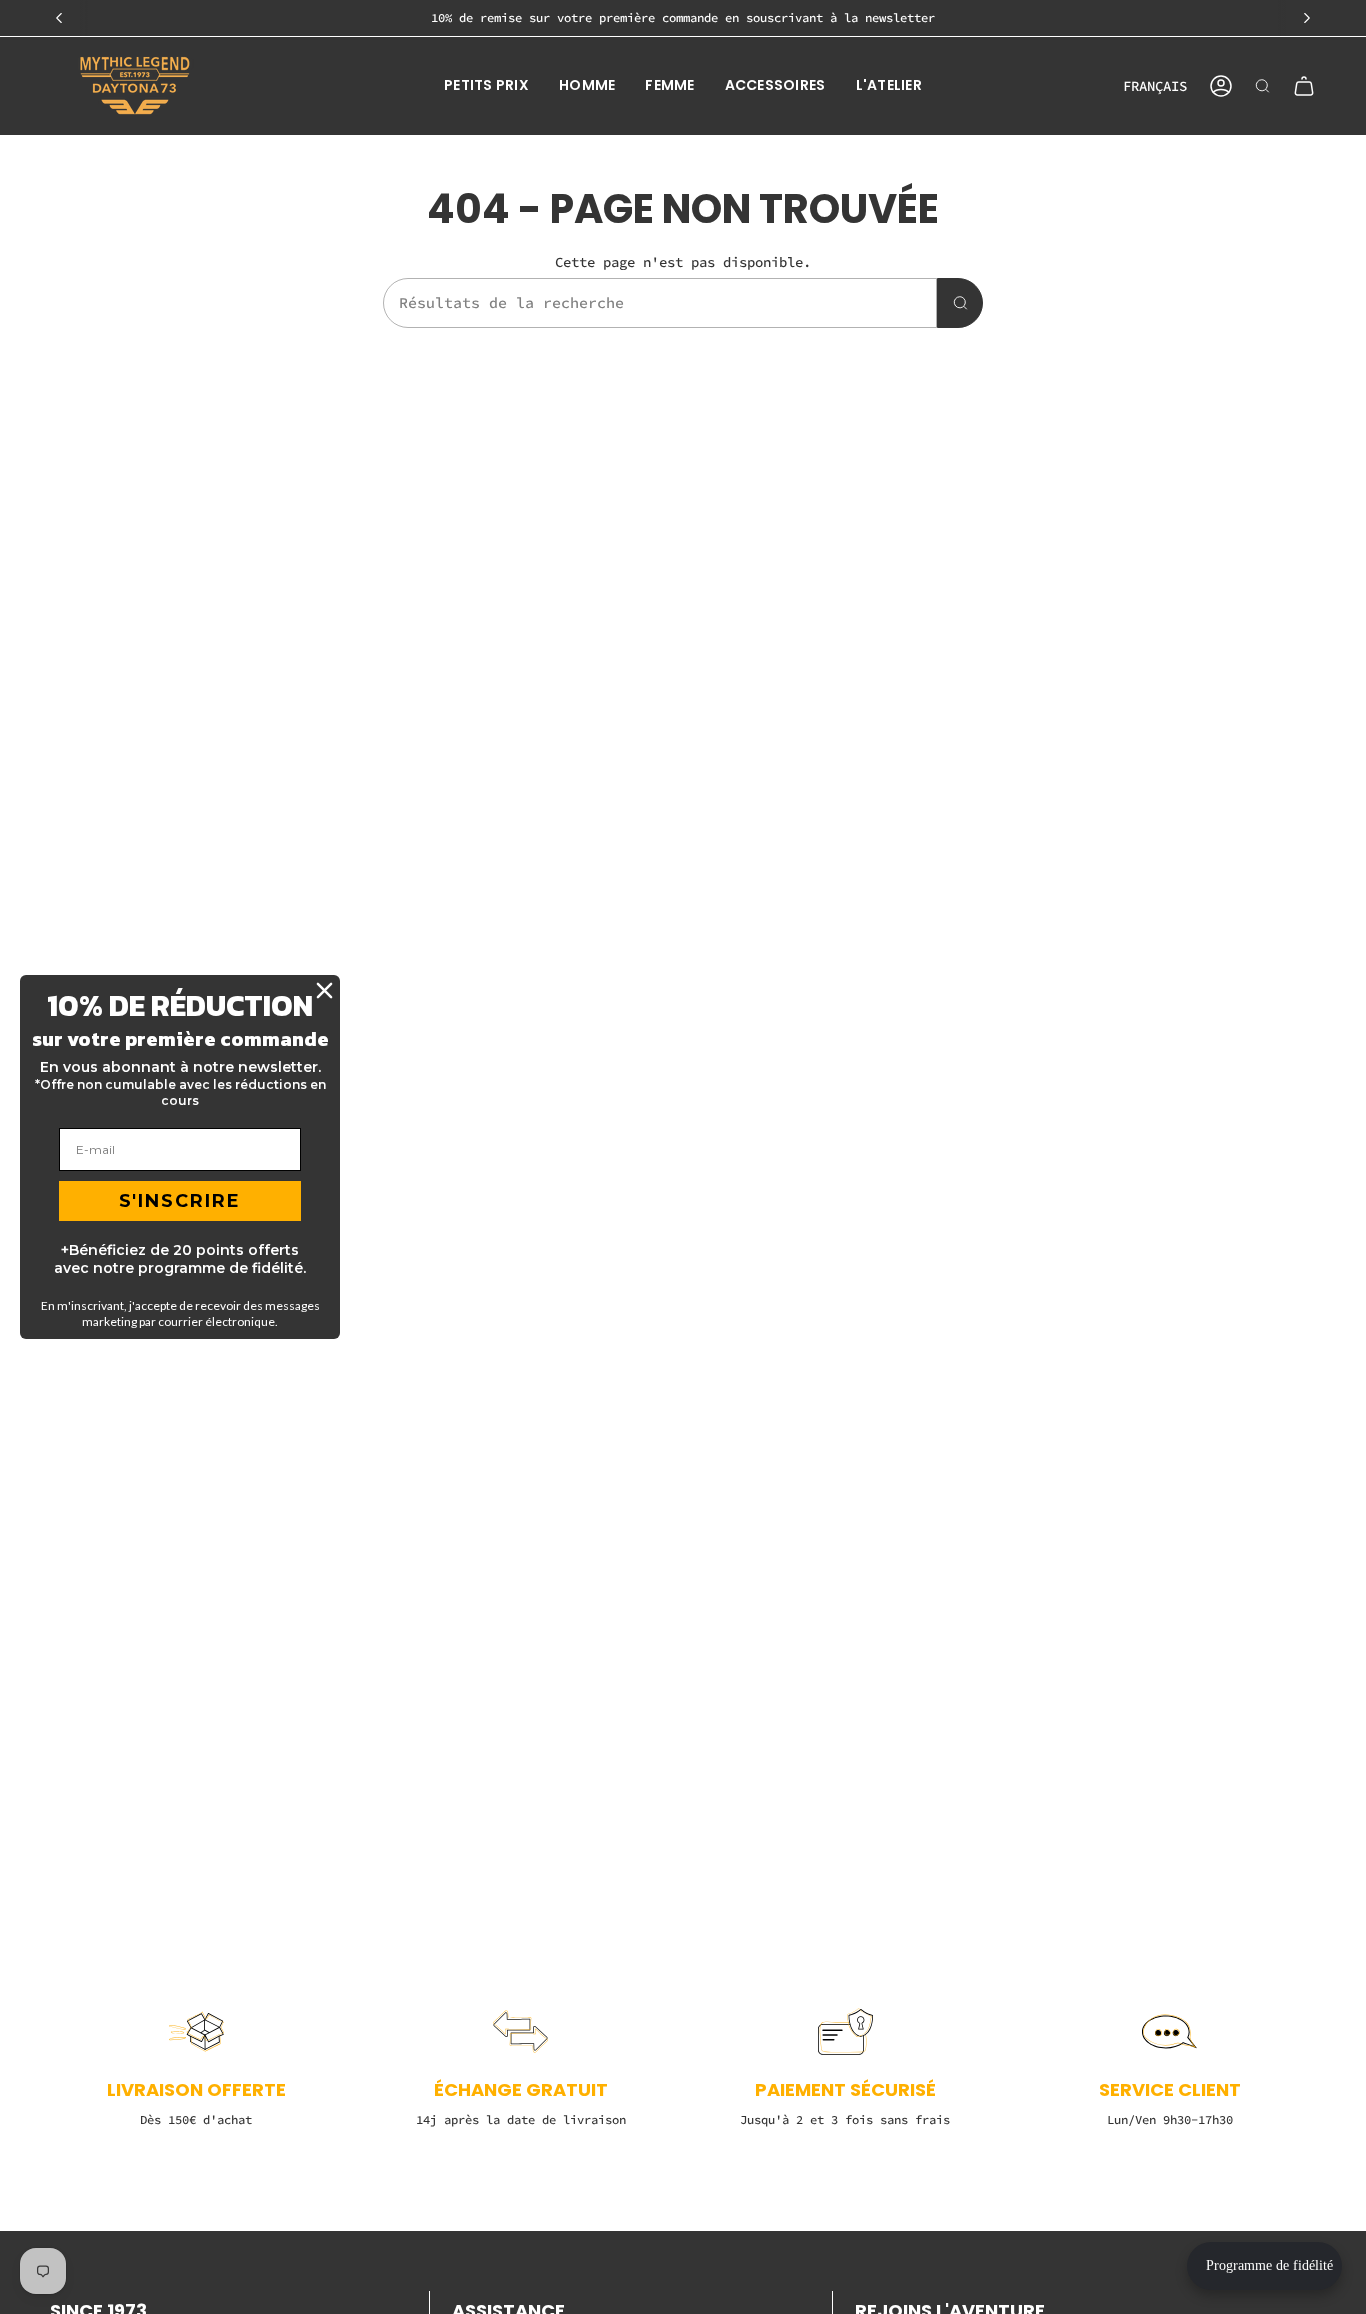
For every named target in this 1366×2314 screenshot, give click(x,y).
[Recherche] (960, 303)
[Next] (1307, 18)
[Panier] (1304, 86)
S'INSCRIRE (180, 1201)
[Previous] (59, 18)
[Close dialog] (324, 990)
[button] (486, 86)
